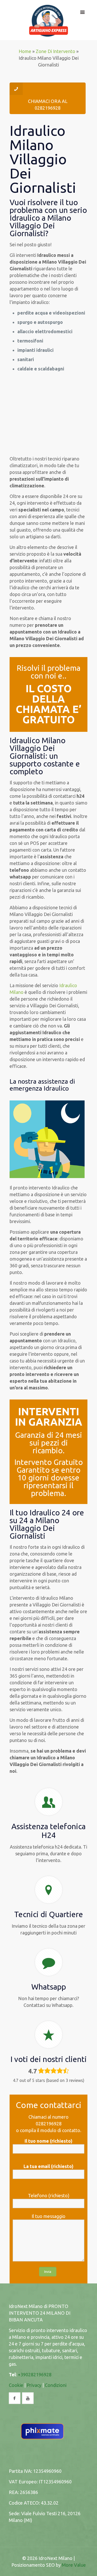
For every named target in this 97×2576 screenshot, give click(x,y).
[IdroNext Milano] (49, 20)
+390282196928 (35, 2374)
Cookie (16, 2385)
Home (25, 51)
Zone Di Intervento (55, 51)
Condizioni (56, 2385)
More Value (74, 2565)
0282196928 (49, 2124)
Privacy (34, 2385)
